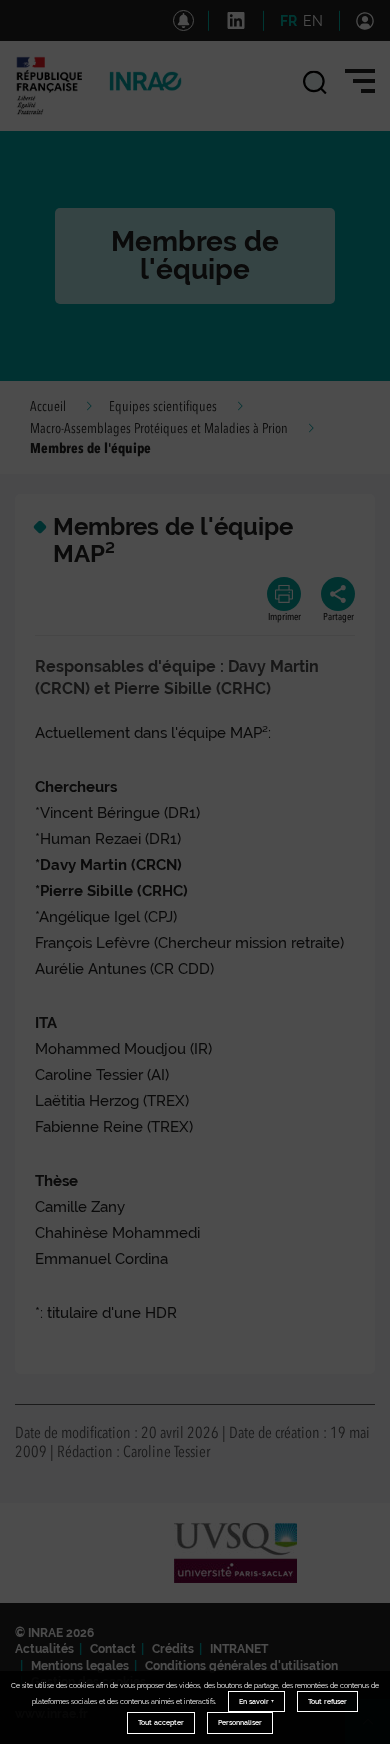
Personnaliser (240, 1722)
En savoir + (256, 1701)
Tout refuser (327, 1701)
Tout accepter (161, 1722)
